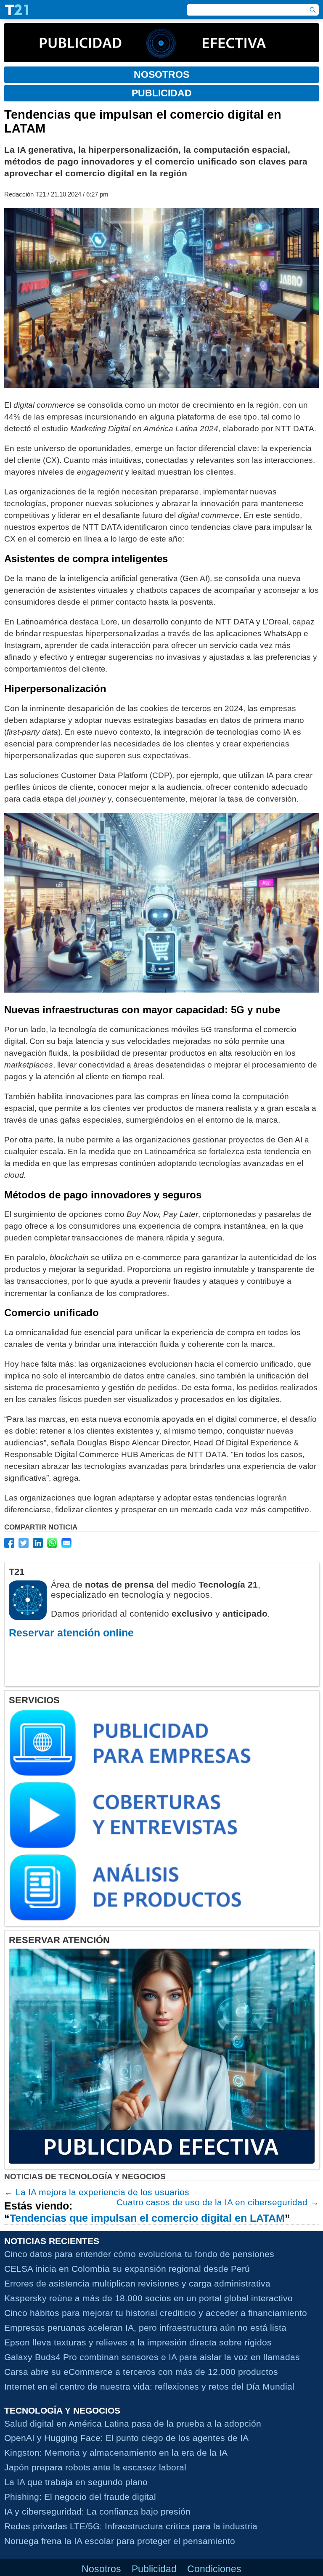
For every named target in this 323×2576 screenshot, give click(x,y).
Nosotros (101, 2569)
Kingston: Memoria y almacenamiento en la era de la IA (116, 2453)
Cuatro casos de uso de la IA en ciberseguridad (212, 2202)
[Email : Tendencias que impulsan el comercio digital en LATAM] (66, 1543)
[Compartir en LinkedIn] (38, 1543)
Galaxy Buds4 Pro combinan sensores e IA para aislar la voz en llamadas (152, 2357)
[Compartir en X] (24, 1543)
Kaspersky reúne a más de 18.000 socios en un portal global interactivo (148, 2298)
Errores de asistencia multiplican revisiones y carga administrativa (137, 2283)
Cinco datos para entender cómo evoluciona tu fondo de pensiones (139, 2254)
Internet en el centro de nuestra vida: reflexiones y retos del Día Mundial (149, 2386)
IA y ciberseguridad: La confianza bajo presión (97, 2511)
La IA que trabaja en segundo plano (76, 2482)
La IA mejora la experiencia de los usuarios (102, 2192)
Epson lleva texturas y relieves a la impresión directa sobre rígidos (138, 2342)
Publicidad (154, 2569)
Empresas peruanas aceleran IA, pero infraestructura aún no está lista (145, 2328)
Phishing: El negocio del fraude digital (80, 2497)
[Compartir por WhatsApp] (52, 1543)
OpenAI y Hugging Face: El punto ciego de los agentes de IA (126, 2438)
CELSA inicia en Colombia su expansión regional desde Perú (127, 2269)
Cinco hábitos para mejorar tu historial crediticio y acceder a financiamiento (156, 2313)
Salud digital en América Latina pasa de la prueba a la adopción (133, 2423)
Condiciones (214, 2569)
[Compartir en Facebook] (9, 1543)
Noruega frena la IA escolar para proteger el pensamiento (120, 2541)
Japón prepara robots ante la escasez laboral (95, 2467)
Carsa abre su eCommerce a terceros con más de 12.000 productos (141, 2372)
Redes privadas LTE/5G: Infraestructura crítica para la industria (131, 2526)
